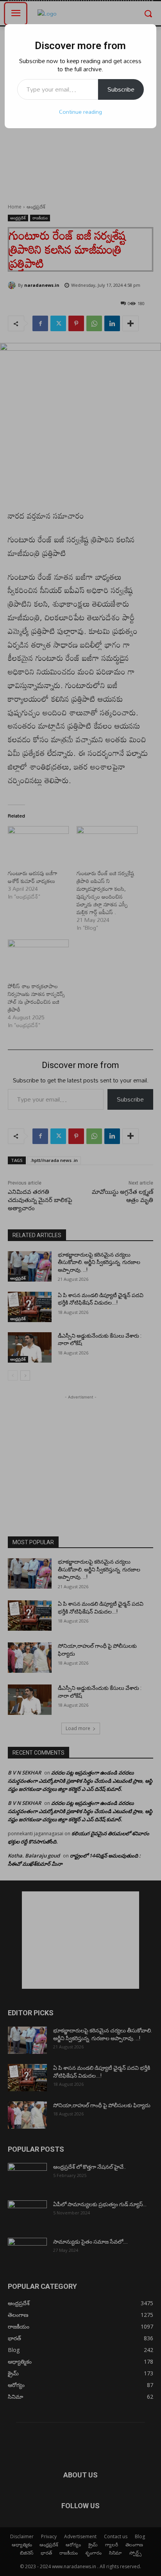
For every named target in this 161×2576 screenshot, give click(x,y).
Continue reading (80, 112)
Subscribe (121, 89)
